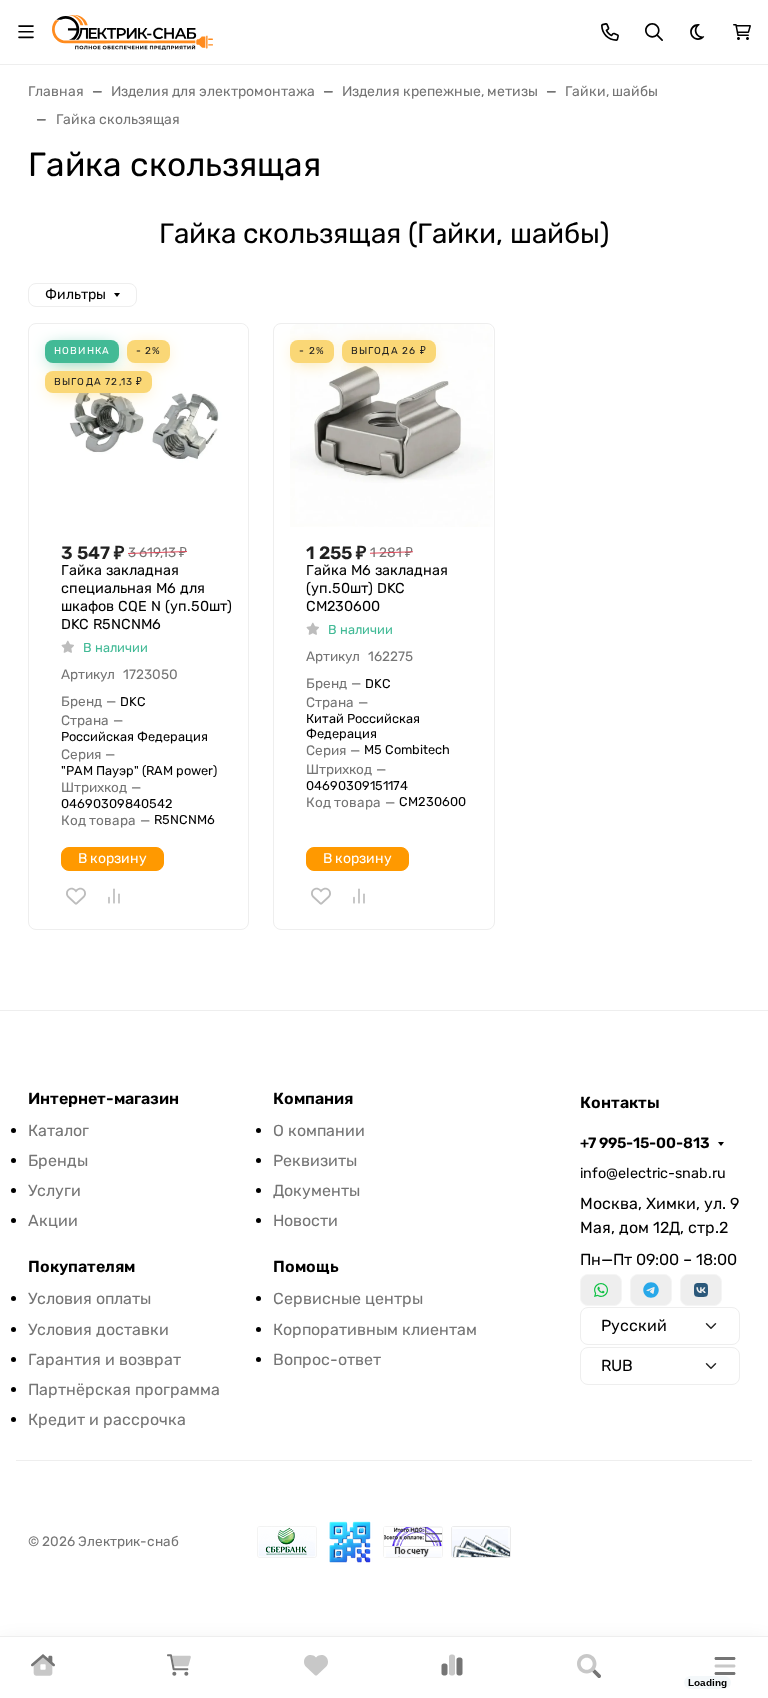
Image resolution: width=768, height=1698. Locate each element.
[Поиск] (589, 1667)
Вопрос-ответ (327, 1359)
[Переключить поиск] (654, 32)
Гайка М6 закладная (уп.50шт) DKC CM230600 (377, 588)
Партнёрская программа (124, 1389)
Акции (53, 1220)
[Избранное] (316, 1671)
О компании (319, 1130)
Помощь (306, 1267)
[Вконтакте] (701, 1290)
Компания (313, 1099)
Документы (316, 1190)
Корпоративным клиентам (375, 1329)
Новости (305, 1220)
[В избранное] (76, 896)
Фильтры (75, 294)
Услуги (54, 1190)
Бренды (58, 1160)
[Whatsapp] (601, 1290)
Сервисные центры (348, 1298)
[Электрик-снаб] (132, 30)
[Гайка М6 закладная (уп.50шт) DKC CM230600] (391, 425)
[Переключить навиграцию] (26, 32)
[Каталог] (725, 1667)
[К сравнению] (114, 896)
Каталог (58, 1130)
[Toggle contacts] (610, 32)
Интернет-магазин (103, 1099)
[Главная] (43, 1671)
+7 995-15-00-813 (645, 1143)
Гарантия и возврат (104, 1359)
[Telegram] (651, 1290)
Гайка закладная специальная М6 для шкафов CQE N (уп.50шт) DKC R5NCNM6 (146, 597)
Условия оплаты (89, 1298)
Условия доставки (98, 1329)
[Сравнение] (452, 1671)
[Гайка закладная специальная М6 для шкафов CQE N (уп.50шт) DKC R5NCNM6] (146, 425)
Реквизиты (315, 1160)
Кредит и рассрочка (107, 1419)
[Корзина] (179, 1671)
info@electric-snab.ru (653, 1173)
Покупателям (81, 1267)
